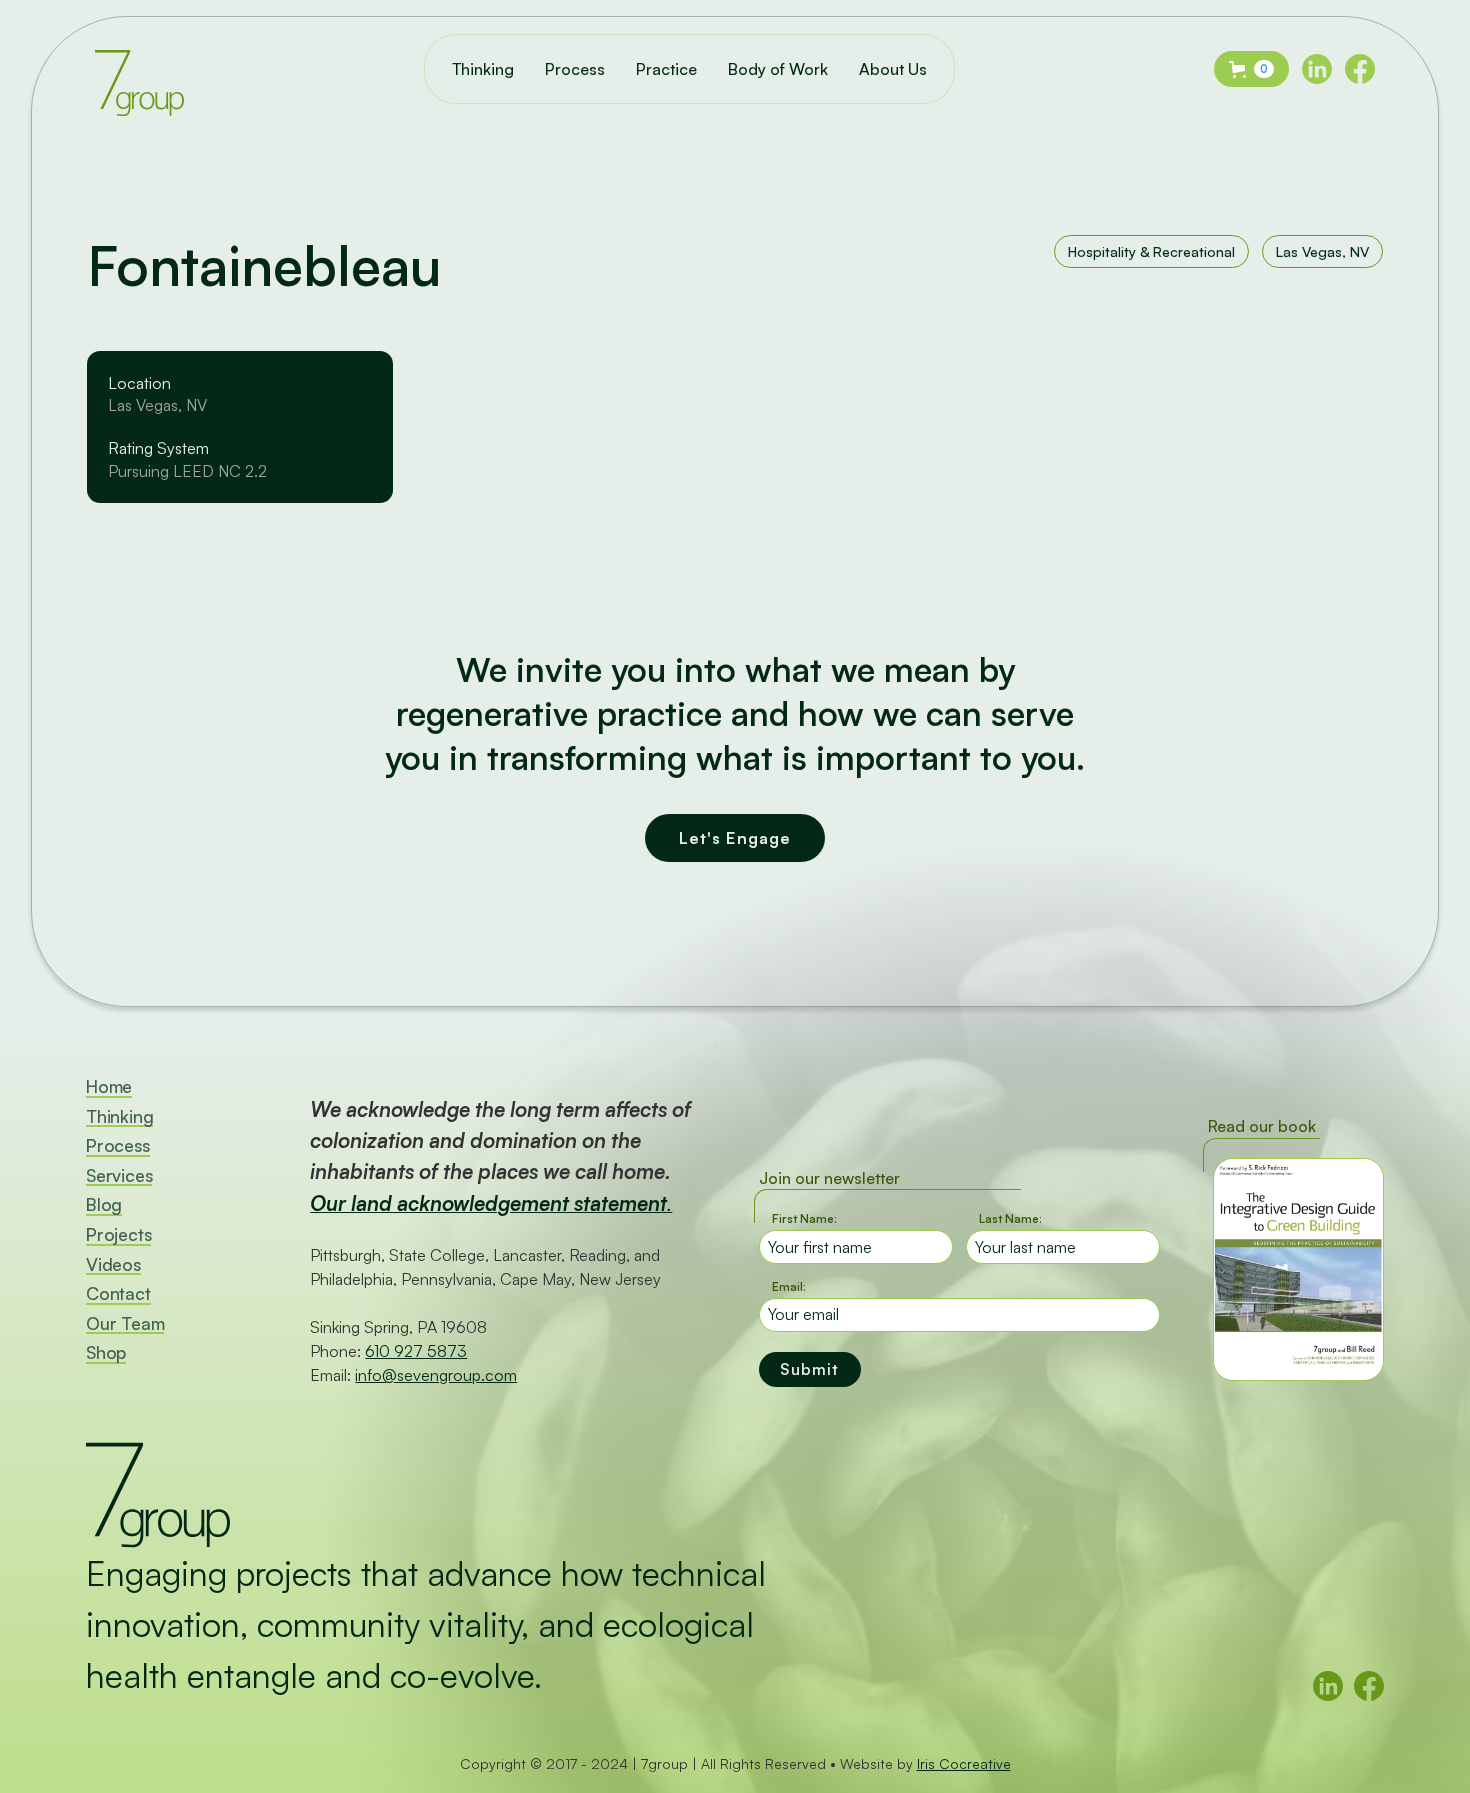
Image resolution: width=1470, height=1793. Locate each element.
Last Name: (1010, 1218)
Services (119, 1176)
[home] (139, 69)
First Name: (804, 1218)
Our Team (125, 1324)
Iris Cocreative (964, 1763)
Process (575, 69)
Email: (789, 1286)
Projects (118, 1235)
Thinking (483, 69)
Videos (113, 1265)
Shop (106, 1353)
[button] (1251, 69)
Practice (666, 69)
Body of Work (778, 69)
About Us (893, 69)
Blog (104, 1205)
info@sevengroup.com (436, 1375)
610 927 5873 (416, 1351)
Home (109, 1087)
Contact (118, 1294)
